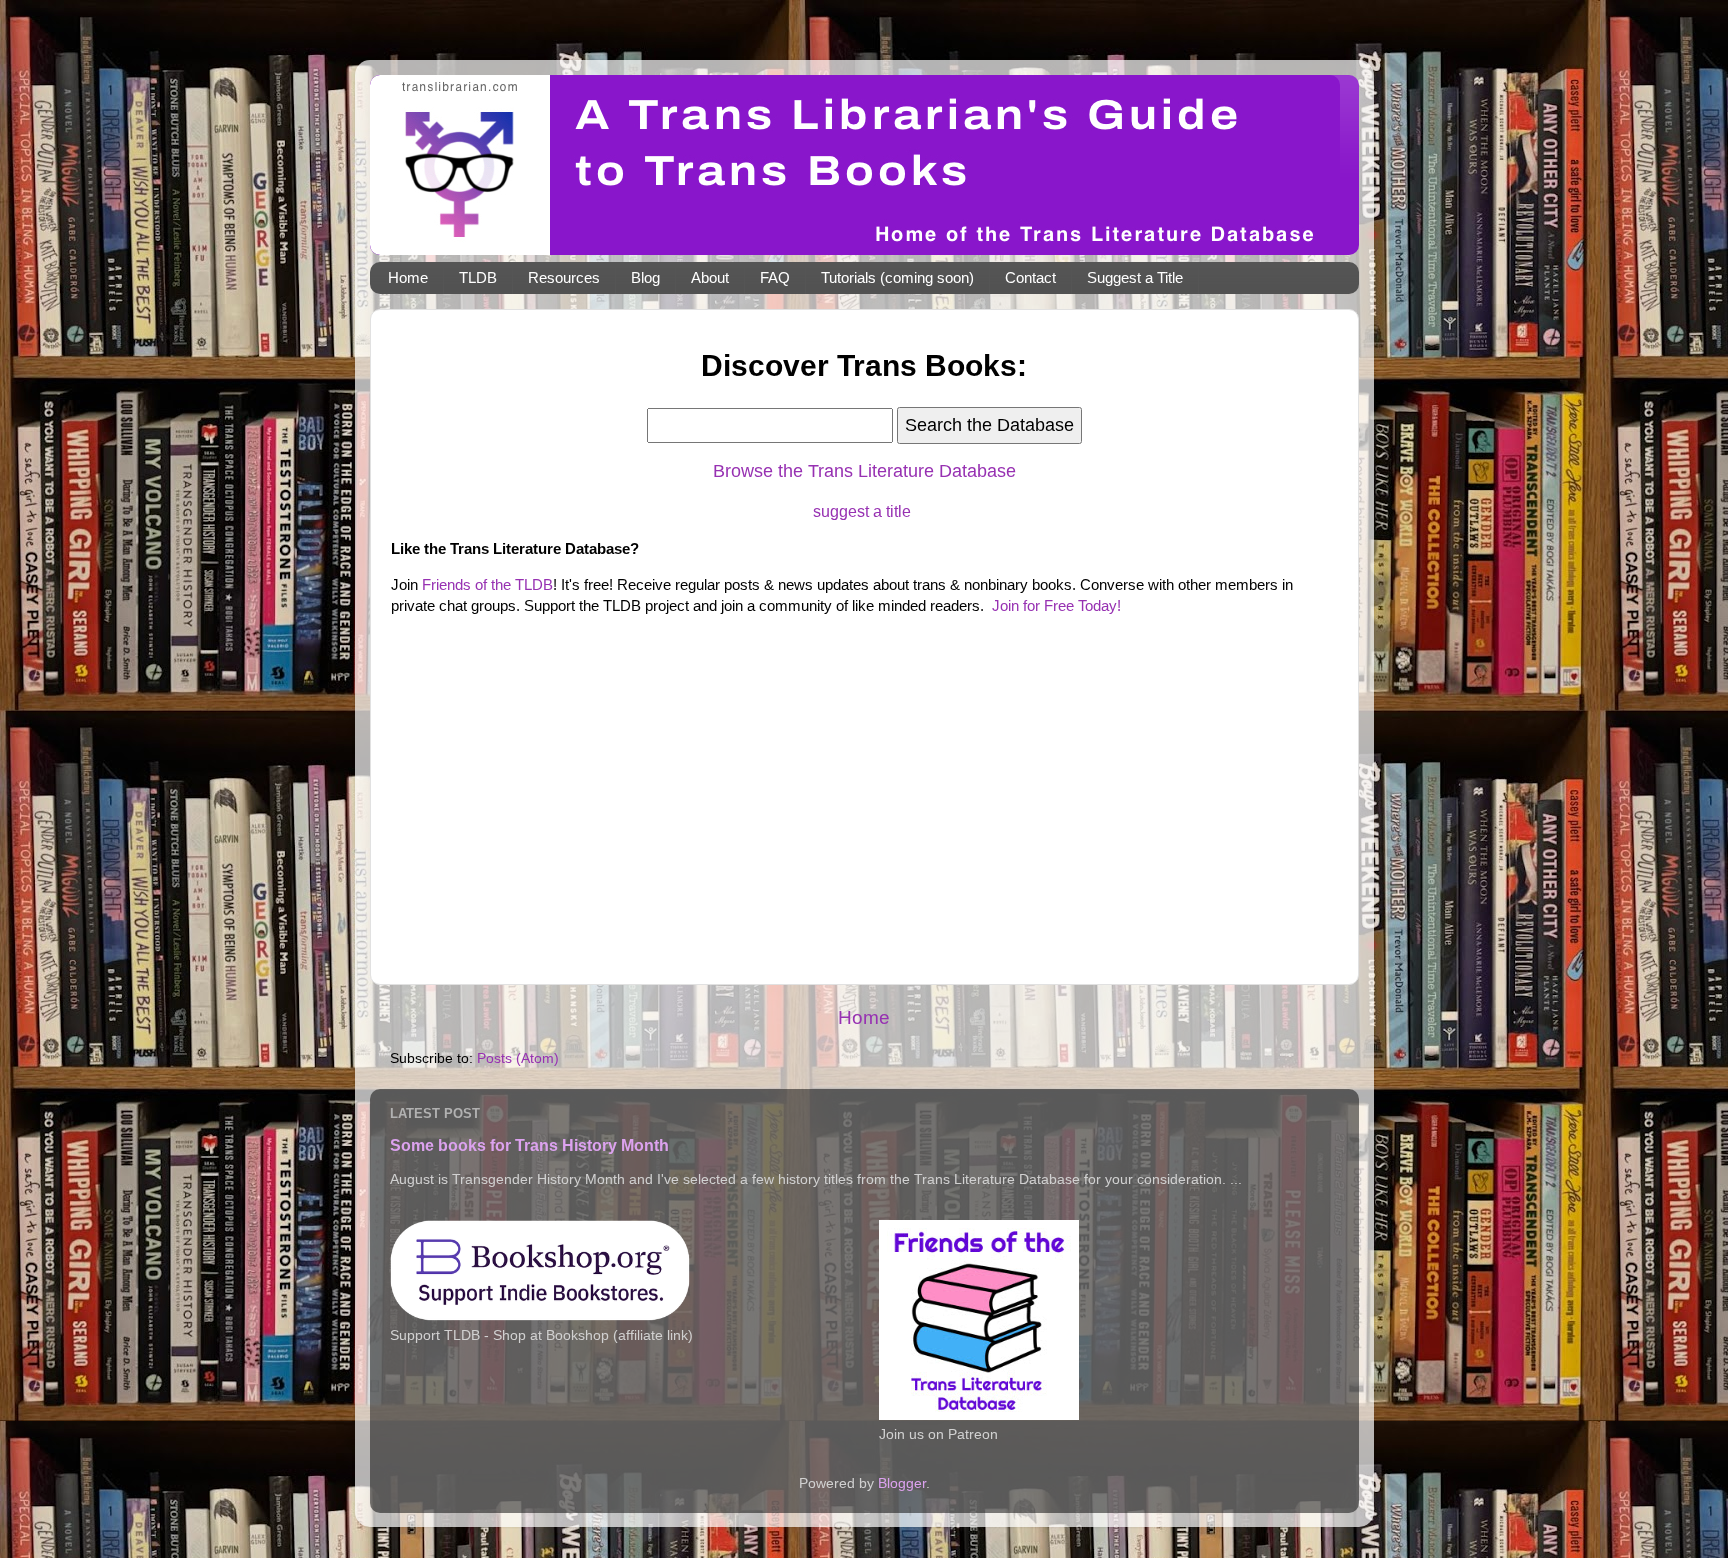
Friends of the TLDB (487, 585)
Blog (645, 277)
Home (408, 277)
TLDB (478, 277)
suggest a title (862, 511)
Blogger (902, 1483)
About (710, 277)
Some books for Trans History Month (529, 1145)
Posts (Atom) (518, 1058)
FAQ (775, 277)
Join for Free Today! (1056, 606)
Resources (564, 277)
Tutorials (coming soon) (897, 277)
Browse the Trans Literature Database (864, 471)
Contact (1030, 277)
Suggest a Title (1135, 277)
